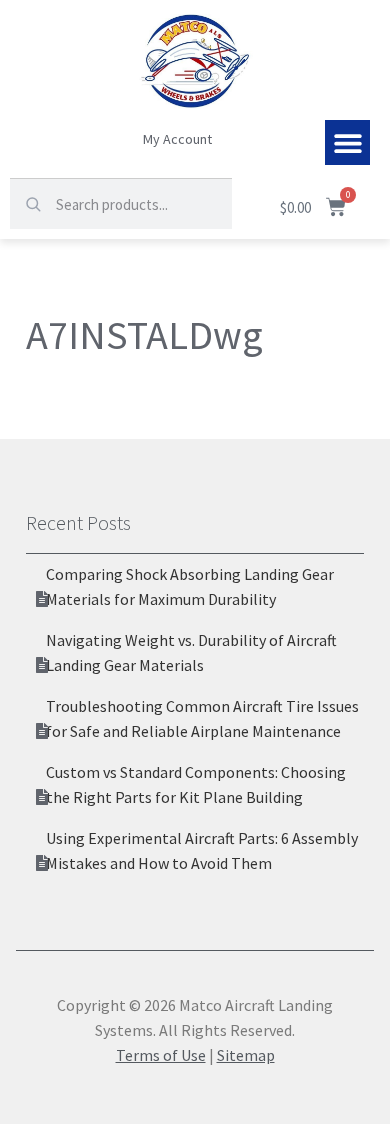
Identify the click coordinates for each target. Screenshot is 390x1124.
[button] (347, 142)
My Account (177, 139)
